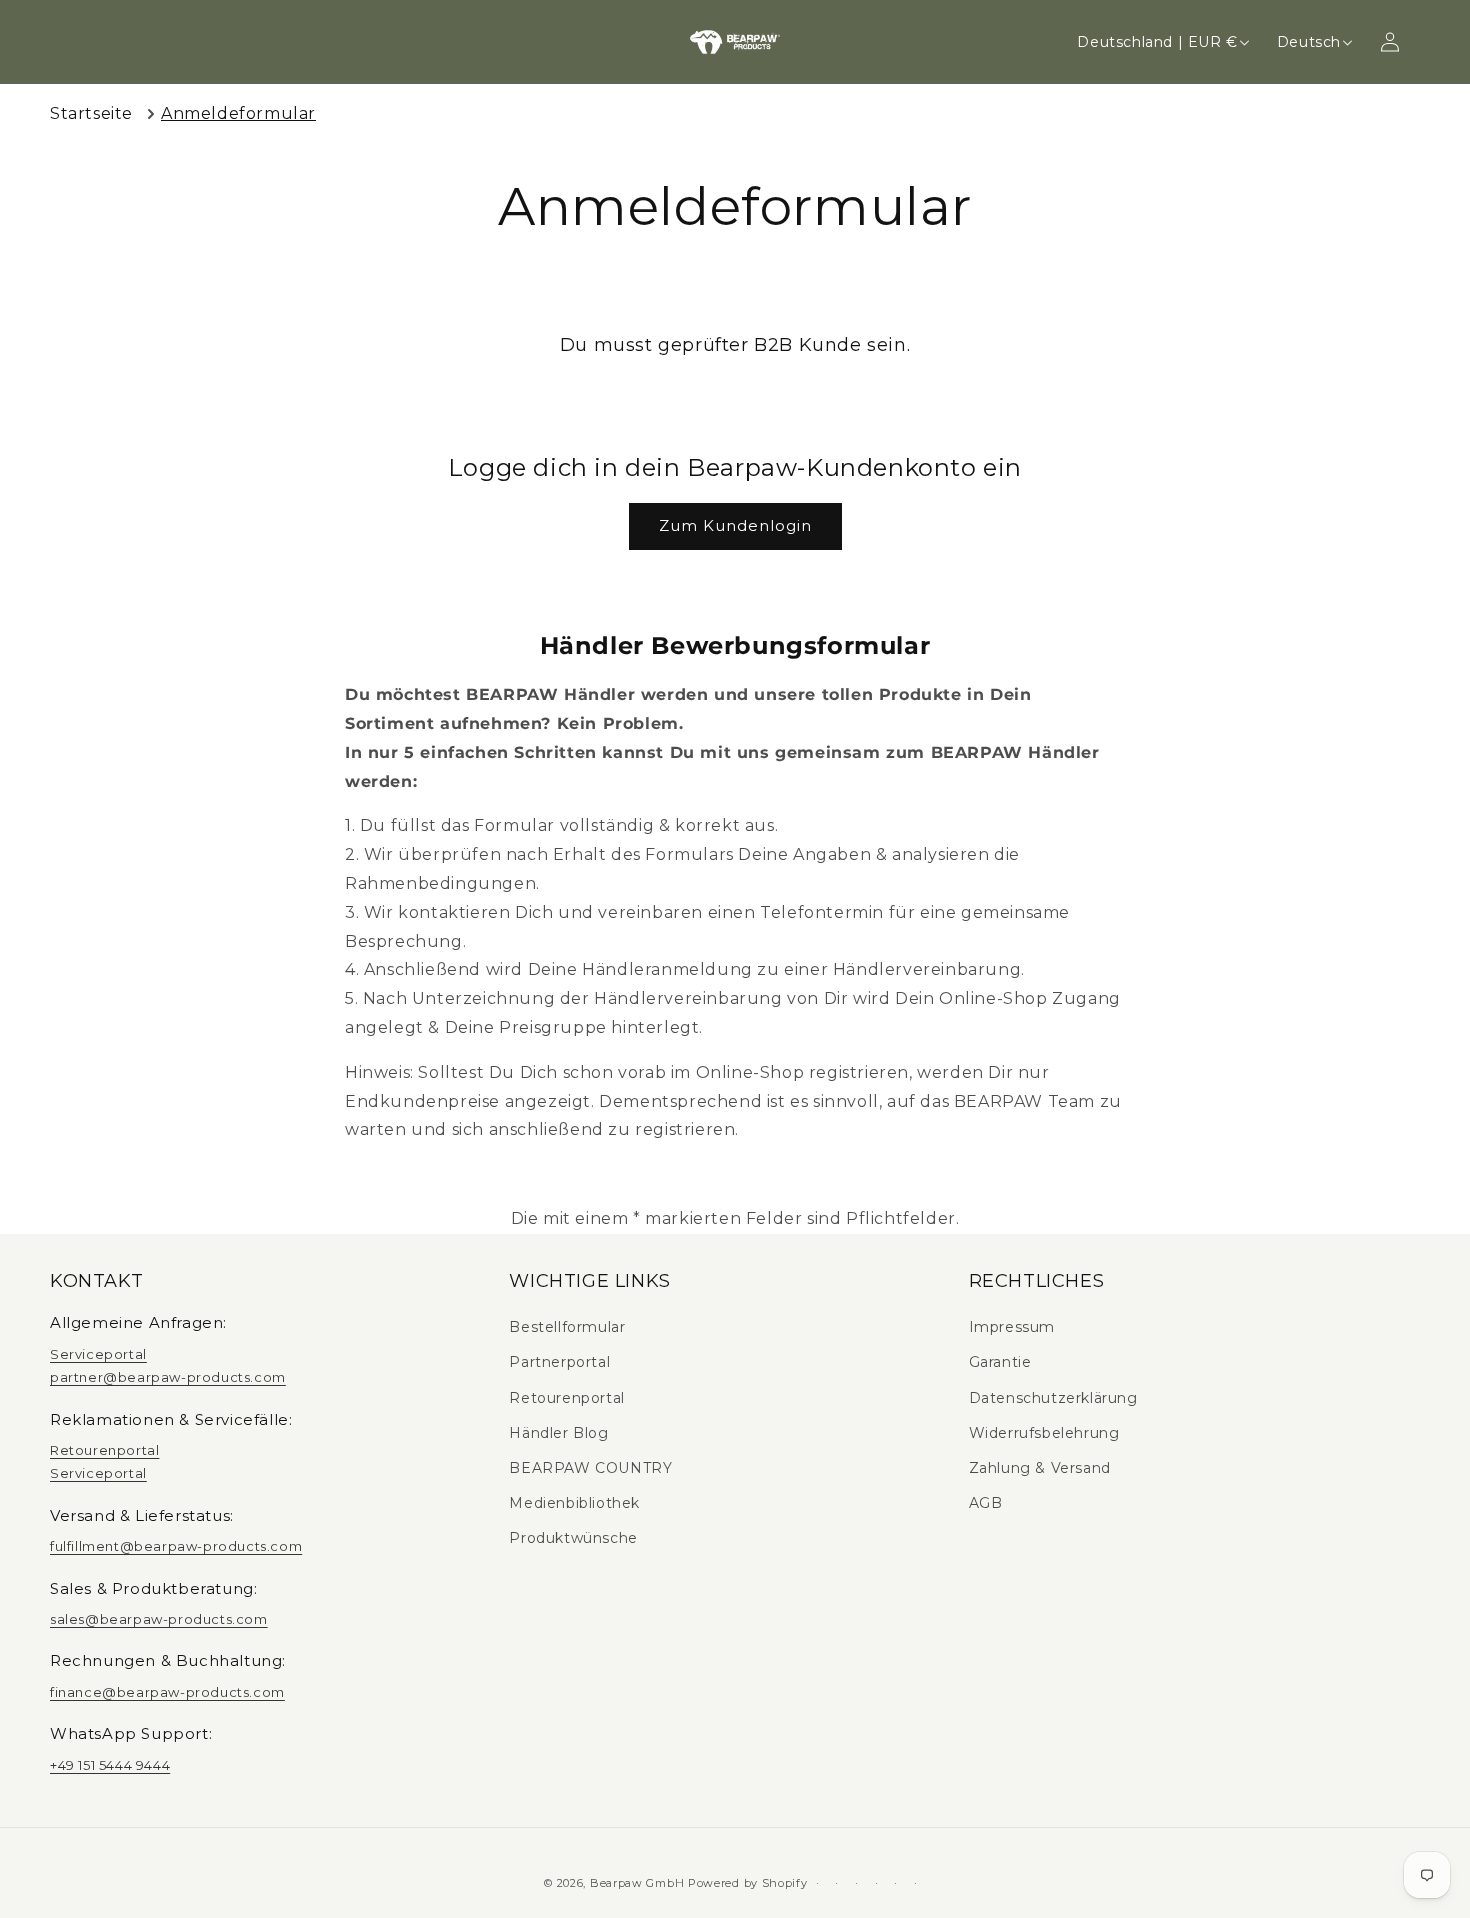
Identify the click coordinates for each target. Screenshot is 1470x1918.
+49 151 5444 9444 (110, 1765)
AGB (986, 1503)
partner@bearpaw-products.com (168, 1377)
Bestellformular (567, 1327)
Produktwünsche (573, 1538)
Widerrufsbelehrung (1044, 1433)
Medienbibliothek (574, 1503)
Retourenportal (104, 1450)
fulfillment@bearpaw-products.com (176, 1546)
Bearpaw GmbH (637, 1883)
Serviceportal (98, 1354)
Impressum (1012, 1327)
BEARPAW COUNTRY (590, 1468)
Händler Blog (558, 1433)
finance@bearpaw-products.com (167, 1692)
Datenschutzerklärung (1053, 1398)
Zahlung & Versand (1040, 1468)
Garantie (1000, 1362)
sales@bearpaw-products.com (159, 1619)
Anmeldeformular (238, 113)
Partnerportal (559, 1362)
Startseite (91, 113)
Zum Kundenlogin (735, 525)
